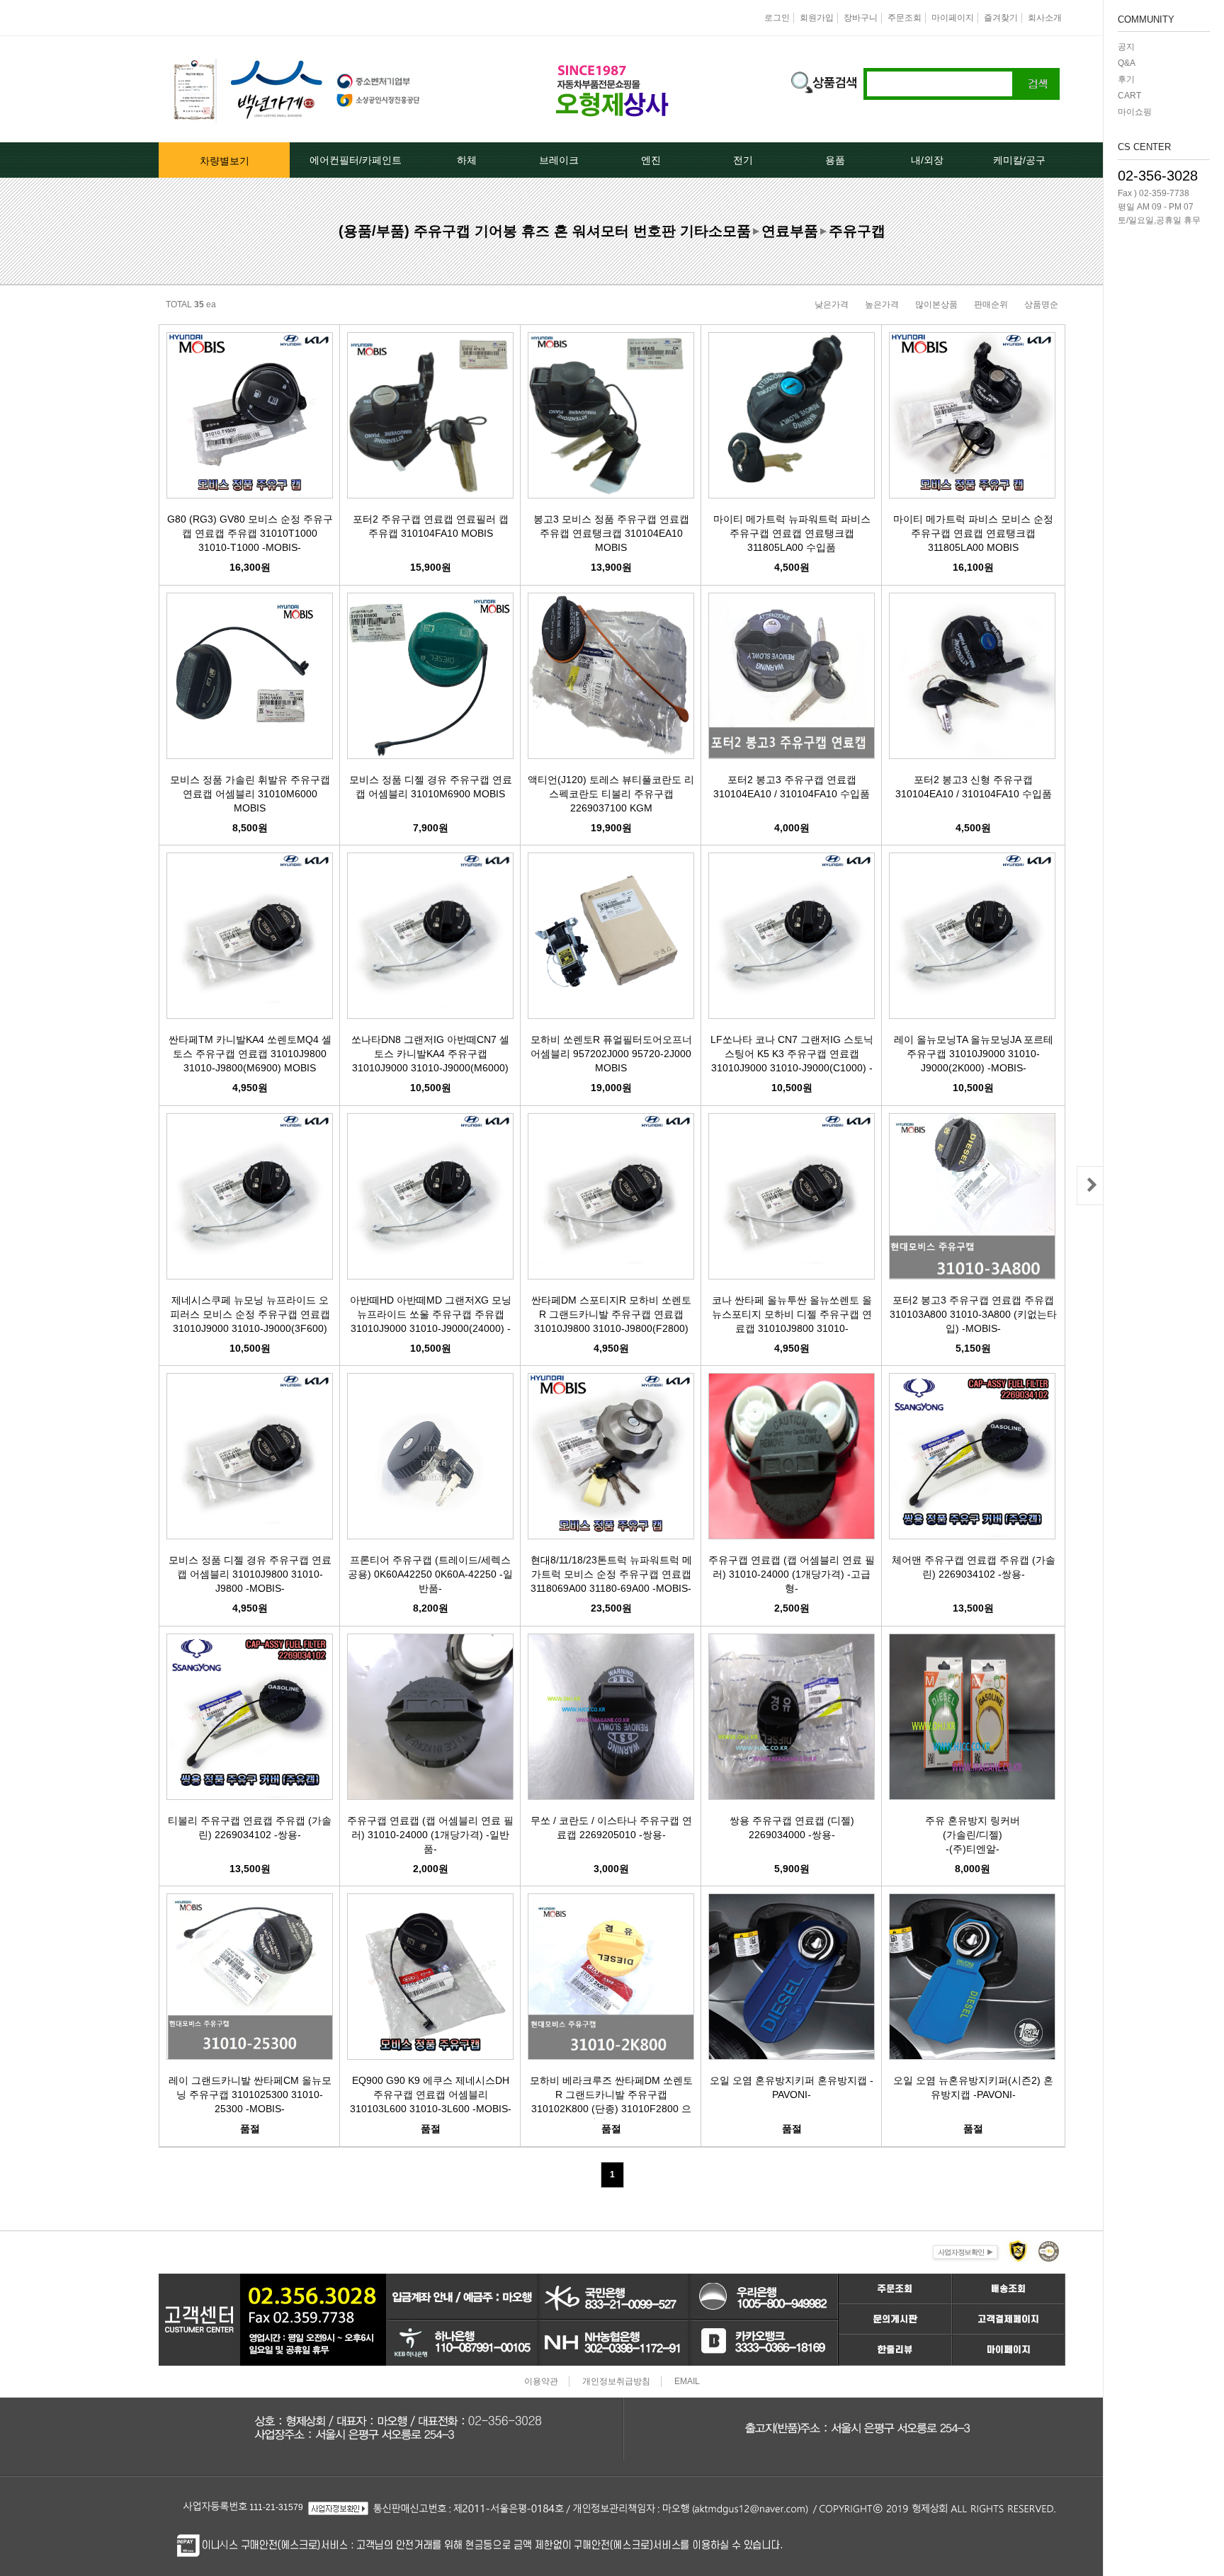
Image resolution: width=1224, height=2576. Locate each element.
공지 (1126, 47)
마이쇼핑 (1135, 112)
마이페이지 (953, 18)
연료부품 (790, 231)
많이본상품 (936, 304)
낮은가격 (832, 304)
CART (1129, 96)
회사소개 (1045, 18)
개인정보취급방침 (616, 2381)
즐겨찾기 (1001, 18)
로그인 (777, 18)
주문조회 (905, 18)
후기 (1126, 79)
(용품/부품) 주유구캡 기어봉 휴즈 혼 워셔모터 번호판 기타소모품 (545, 231)
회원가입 (817, 18)
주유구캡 (857, 231)
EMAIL (687, 2381)
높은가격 (882, 304)
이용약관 (541, 2381)
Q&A (1127, 63)
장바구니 (861, 18)
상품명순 (1041, 304)
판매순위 (991, 304)
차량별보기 (225, 161)
